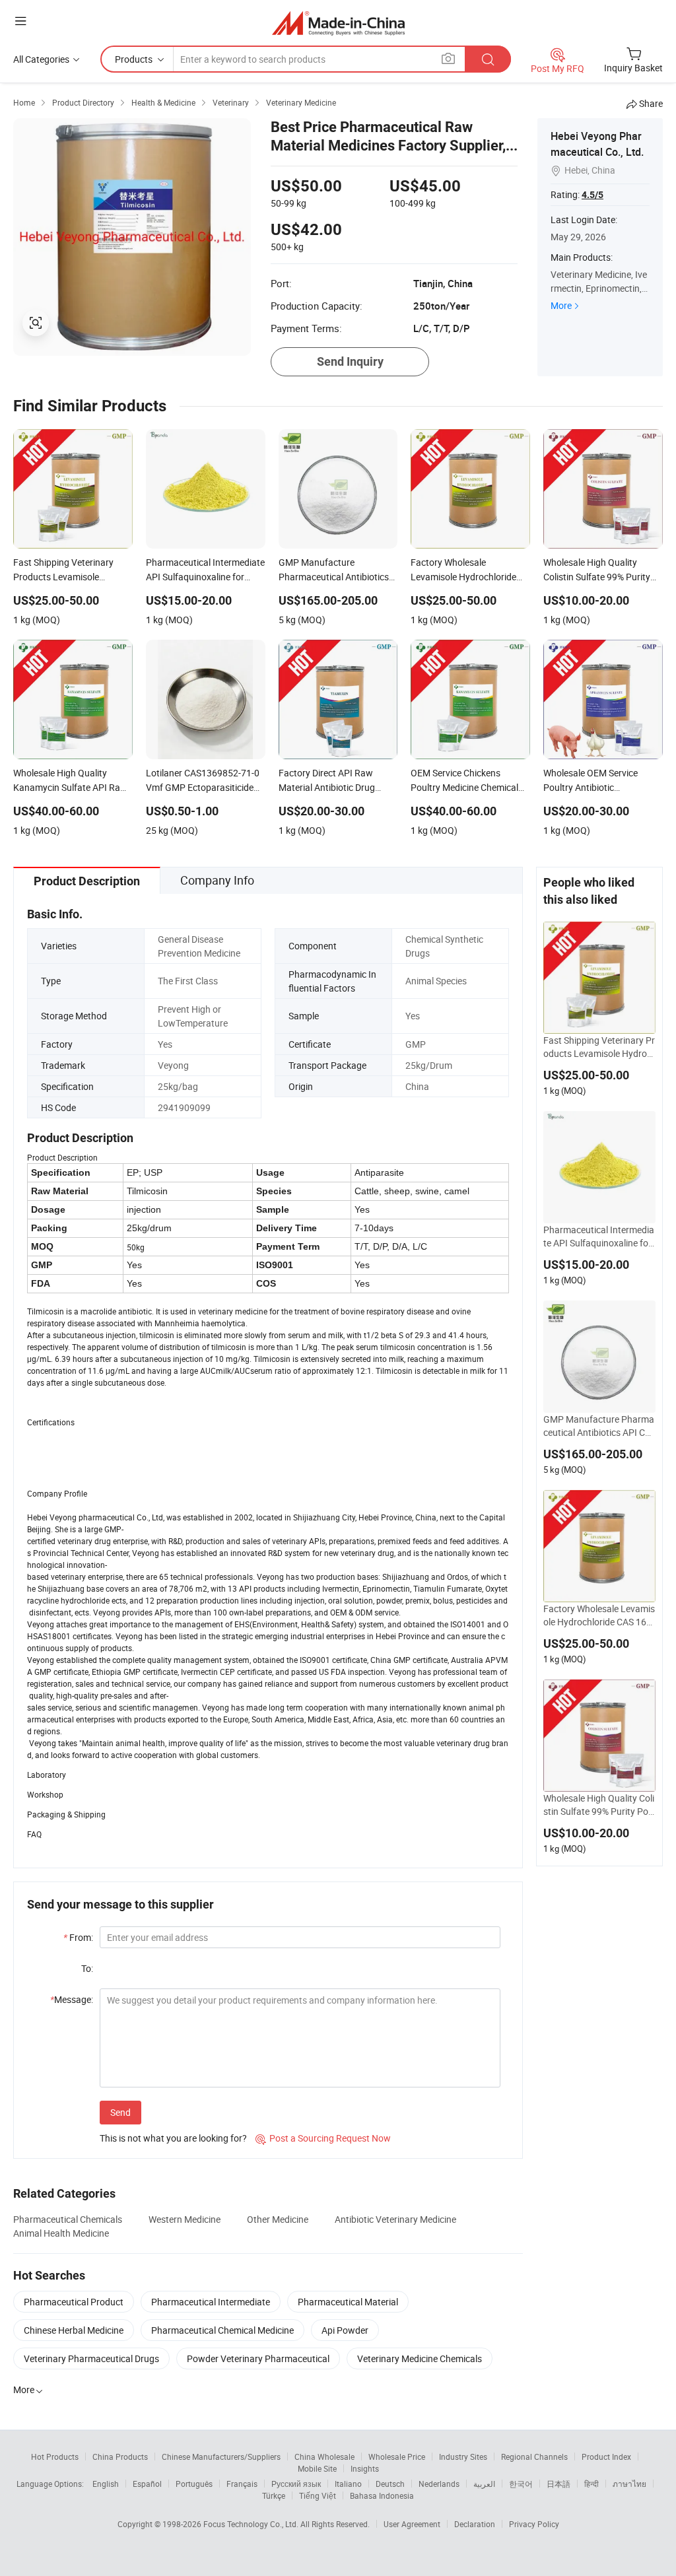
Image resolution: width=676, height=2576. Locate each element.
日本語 (558, 2484)
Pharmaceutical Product (74, 2302)
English (106, 2484)
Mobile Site (317, 2468)
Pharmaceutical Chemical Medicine (222, 2330)
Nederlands (439, 2484)
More (561, 305)
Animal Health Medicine (61, 2233)
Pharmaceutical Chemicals (68, 2219)
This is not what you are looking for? (173, 2138)
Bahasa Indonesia (382, 2495)
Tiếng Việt (318, 2495)
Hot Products (55, 2457)
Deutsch (390, 2484)
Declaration (475, 2524)
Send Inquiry (350, 361)
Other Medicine (278, 2219)
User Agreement (412, 2524)
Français (242, 2484)
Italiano (348, 2484)
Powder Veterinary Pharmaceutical (258, 2358)
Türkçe (274, 2495)
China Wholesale (324, 2457)
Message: (72, 1999)
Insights (365, 2468)
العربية (484, 2484)
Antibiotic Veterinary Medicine (395, 2219)
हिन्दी (591, 2484)
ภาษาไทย (629, 2484)
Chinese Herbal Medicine (74, 2330)
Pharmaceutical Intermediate (211, 2302)
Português (194, 2484)
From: (78, 1937)
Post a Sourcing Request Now (323, 2138)
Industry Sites (463, 2457)
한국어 (521, 2484)
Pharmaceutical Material (348, 2302)
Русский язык (296, 2484)
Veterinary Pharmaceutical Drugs (91, 2358)
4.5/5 (592, 195)
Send (120, 2112)
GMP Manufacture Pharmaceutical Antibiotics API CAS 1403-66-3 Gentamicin (599, 1426)
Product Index (606, 2457)
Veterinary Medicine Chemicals (420, 2358)
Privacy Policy (534, 2524)
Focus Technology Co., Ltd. (252, 2524)
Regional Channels (534, 2457)
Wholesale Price (397, 2457)
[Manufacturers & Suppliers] (338, 23)
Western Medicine (185, 2219)
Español (147, 2484)
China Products (120, 2457)
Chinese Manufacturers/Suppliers (221, 2457)
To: (87, 1968)
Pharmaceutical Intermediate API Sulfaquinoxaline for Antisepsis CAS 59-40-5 (599, 1237)
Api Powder (345, 2330)
